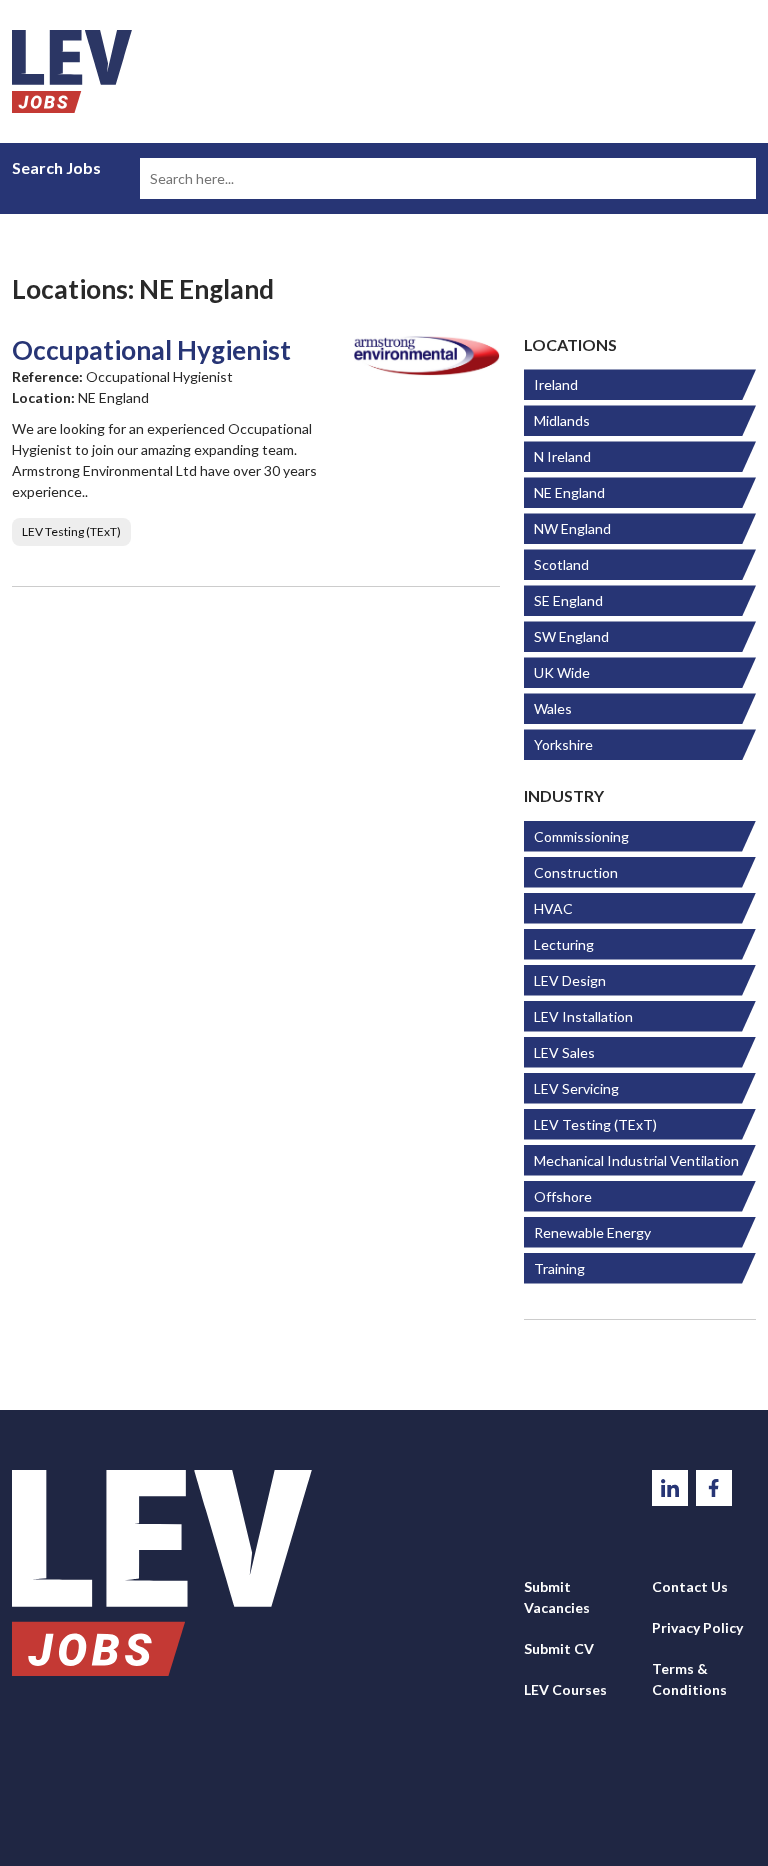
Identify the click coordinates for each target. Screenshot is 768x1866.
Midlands (562, 420)
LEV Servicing (576, 1088)
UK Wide (562, 672)
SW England (571, 636)
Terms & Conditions (689, 1679)
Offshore (563, 1196)
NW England (572, 528)
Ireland (556, 384)
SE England (568, 600)
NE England (569, 492)
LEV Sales (564, 1052)
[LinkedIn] (671, 1485)
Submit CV (559, 1648)
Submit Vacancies (557, 1597)
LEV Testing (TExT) (595, 1124)
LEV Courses (565, 1689)
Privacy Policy (697, 1627)
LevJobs (162, 1573)
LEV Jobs (72, 71)
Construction (576, 872)
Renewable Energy (592, 1232)
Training (559, 1268)
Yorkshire (563, 744)
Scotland (561, 564)
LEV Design (570, 980)
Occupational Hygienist (151, 350)
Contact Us (690, 1586)
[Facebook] (714, 1485)
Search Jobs (56, 168)
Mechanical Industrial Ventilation (636, 1160)
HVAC (553, 908)
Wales (553, 708)
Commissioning (581, 836)
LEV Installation (583, 1016)
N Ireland (562, 456)
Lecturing (564, 944)
